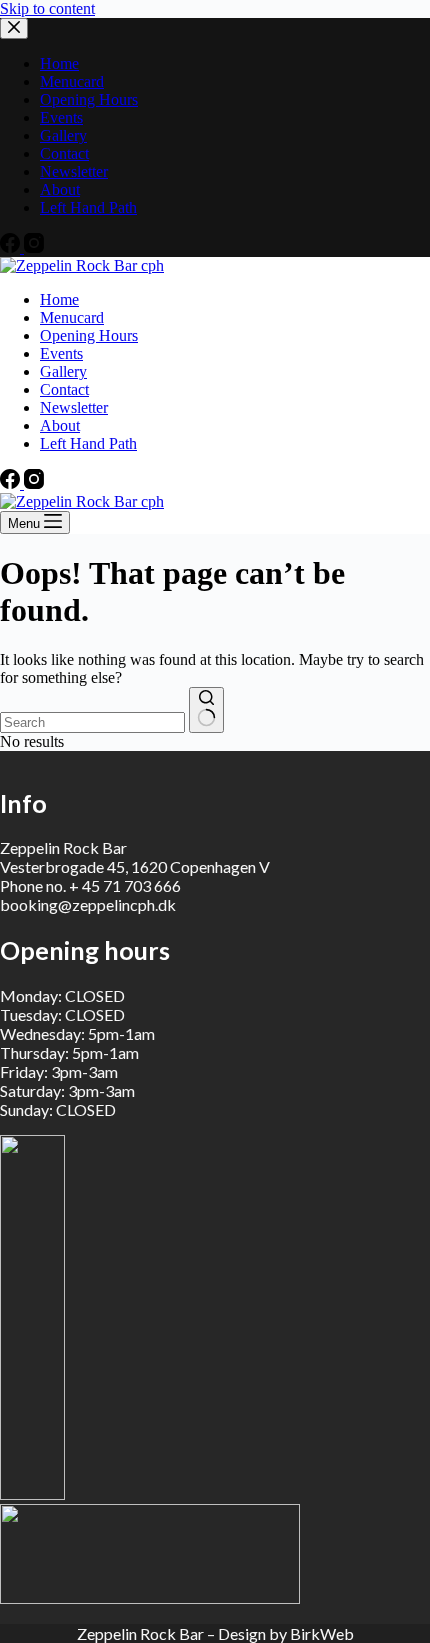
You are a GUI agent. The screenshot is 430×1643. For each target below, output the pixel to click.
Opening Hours (89, 335)
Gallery (63, 371)
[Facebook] (12, 483)
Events (61, 353)
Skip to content (47, 8)
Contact (64, 389)
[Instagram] (34, 483)
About (60, 425)
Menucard (72, 317)
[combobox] (92, 722)
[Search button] (206, 710)
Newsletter (74, 407)
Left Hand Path (88, 443)
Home (59, 299)
